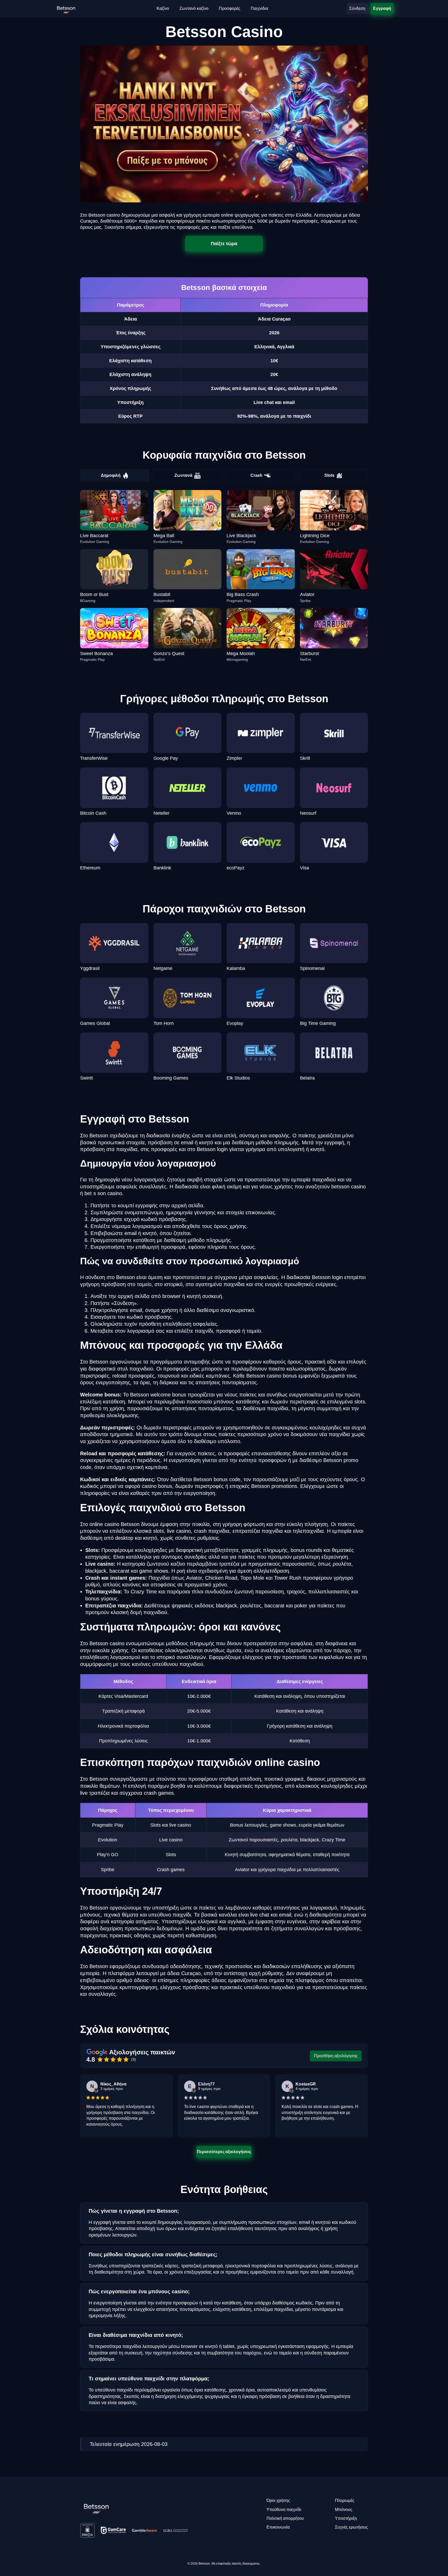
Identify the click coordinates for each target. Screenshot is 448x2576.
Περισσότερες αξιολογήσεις (224, 2152)
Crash (256, 475)
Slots (329, 475)
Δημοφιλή (111, 475)
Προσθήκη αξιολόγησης (336, 2056)
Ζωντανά (183, 475)
